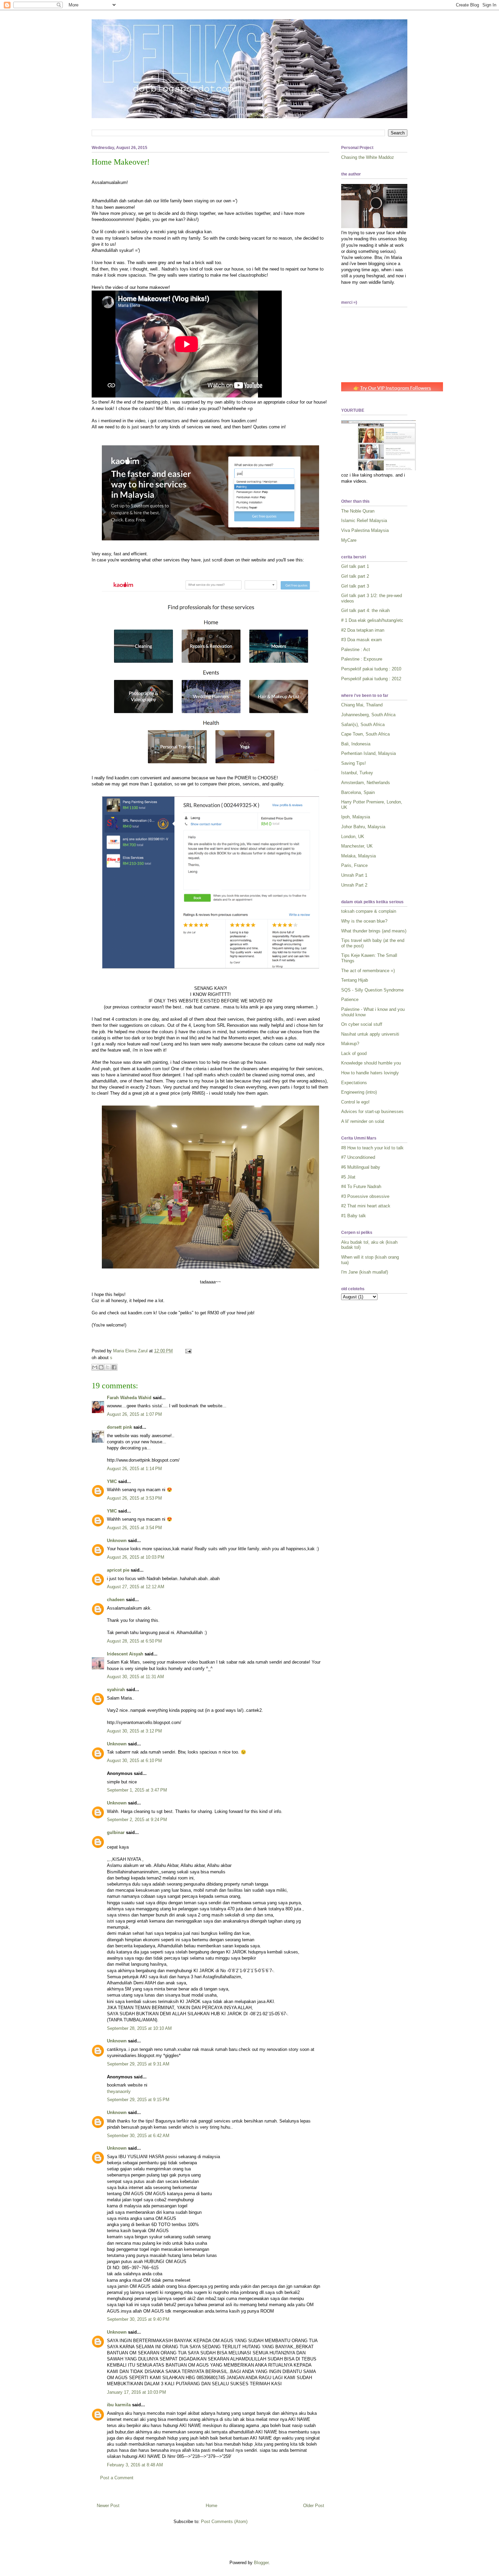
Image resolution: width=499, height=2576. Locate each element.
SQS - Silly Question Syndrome (372, 990)
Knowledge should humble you (371, 1063)
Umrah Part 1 (354, 875)
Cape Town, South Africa (365, 734)
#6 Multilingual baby (361, 1167)
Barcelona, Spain (358, 792)
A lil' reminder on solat (363, 1121)
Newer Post (108, 2506)
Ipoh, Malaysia (356, 817)
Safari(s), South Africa (363, 725)
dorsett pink (119, 1427)
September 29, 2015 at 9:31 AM (138, 2064)
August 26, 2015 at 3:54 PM (134, 1528)
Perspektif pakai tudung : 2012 (371, 679)
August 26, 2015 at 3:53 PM (134, 1498)
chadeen (116, 1600)
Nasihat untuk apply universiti (370, 1034)
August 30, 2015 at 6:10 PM (134, 1760)
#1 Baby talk (354, 1216)
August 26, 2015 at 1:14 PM (134, 1469)
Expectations (354, 1083)
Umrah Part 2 (354, 885)
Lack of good (354, 1053)
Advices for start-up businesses (372, 1111)
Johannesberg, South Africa (368, 715)
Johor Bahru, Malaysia (363, 827)
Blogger (261, 2563)
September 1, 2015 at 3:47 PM (137, 1790)
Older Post (314, 2506)
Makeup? (350, 1044)
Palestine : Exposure (362, 659)
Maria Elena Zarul (131, 1351)
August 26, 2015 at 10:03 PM (136, 1557)
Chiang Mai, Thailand (362, 705)
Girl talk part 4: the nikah (365, 610)
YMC (112, 1481)
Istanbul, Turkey (357, 773)
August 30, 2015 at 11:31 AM (135, 1677)
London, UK (353, 837)
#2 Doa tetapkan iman (363, 630)
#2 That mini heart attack (366, 1206)
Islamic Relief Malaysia (364, 521)
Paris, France (354, 865)
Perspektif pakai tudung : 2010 (371, 669)
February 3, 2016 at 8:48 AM (135, 2465)
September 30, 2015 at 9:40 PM (138, 2319)
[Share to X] (108, 1367)
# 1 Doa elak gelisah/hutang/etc (372, 620)
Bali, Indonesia (356, 744)
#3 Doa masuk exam (362, 640)
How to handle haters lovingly (370, 1073)
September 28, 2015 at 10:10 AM (139, 2028)
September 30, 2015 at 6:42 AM (138, 2136)
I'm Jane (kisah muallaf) (365, 1272)
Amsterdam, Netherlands (366, 783)
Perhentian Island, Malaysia (368, 753)
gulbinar (116, 1832)
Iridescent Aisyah (125, 1654)
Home (211, 2506)
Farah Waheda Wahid (130, 1398)
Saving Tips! (354, 763)
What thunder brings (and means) (374, 931)
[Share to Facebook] (114, 1367)
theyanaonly (119, 2091)
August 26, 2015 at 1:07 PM (134, 1414)
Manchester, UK (357, 846)
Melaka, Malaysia (358, 856)
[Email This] (95, 1367)
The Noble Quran (358, 511)
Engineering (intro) (359, 1092)
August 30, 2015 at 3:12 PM (134, 1731)
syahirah (116, 1690)
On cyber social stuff (362, 1024)
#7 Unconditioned (358, 1157)
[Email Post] (187, 1351)
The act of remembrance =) (368, 971)
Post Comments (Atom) (224, 2522)
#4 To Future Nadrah (361, 1187)
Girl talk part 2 (355, 576)
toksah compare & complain (369, 911)
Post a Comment (117, 2478)
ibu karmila (119, 2405)
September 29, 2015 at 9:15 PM (138, 2100)
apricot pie (118, 1570)
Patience (350, 999)
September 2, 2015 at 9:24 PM (137, 1820)
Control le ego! (355, 1102)
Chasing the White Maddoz (368, 157)
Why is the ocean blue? (364, 921)
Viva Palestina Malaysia (365, 530)
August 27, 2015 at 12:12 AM (136, 1587)
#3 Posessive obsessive (365, 1196)
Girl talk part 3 (355, 586)
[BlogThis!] (101, 1367)
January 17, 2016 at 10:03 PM (136, 2392)
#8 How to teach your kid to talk (372, 1148)
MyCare (349, 540)
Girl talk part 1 (355, 566)
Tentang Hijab (355, 980)
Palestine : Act (356, 650)
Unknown (117, 1541)
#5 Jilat (348, 1177)
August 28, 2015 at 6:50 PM (134, 1641)
